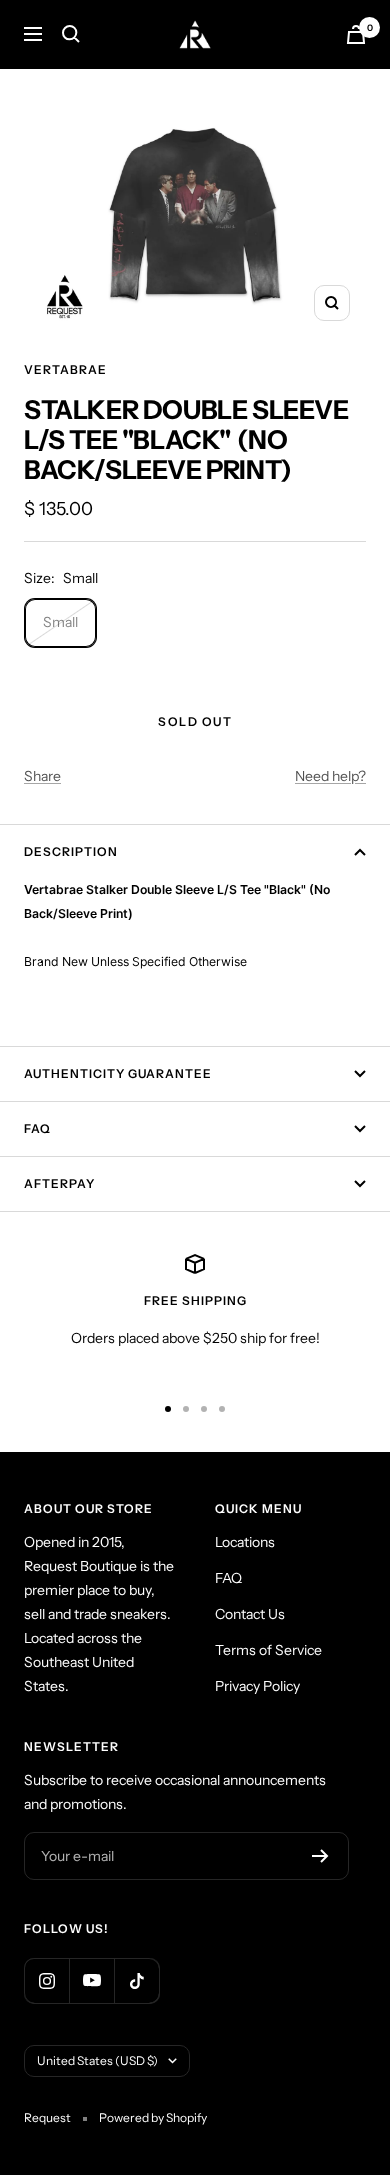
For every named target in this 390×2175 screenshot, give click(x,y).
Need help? (330, 776)
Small (60, 622)
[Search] (71, 34)
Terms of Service (268, 1650)
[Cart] (356, 34)
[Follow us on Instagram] (46, 1980)
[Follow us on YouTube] (91, 1980)
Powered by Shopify (153, 2117)
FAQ (37, 1128)
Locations (245, 1542)
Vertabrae (65, 369)
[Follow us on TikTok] (136, 1980)
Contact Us (250, 1614)
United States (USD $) (97, 2060)
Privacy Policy (257, 1686)
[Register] (320, 1856)
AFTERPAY (59, 1183)
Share (42, 776)
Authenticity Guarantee (118, 1073)
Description (71, 851)
